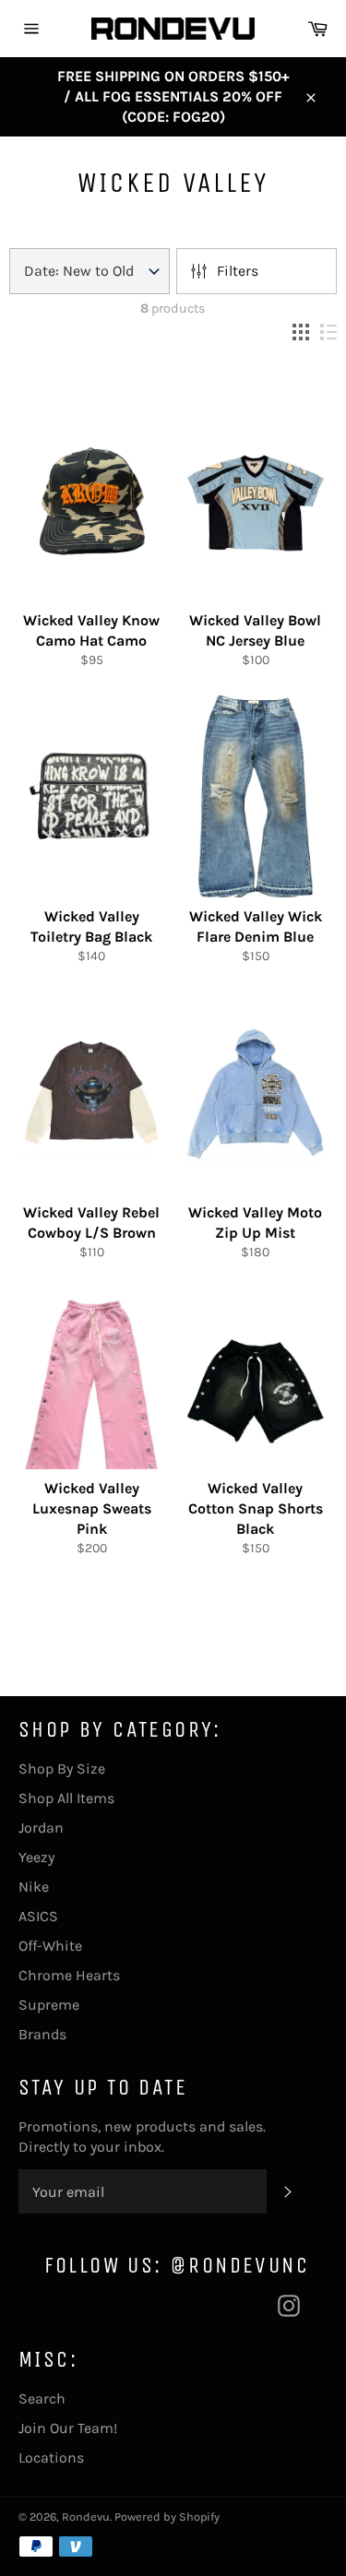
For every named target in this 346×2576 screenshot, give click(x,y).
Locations (51, 2457)
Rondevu (86, 2517)
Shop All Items (66, 1798)
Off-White (50, 1946)
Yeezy (36, 1857)
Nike (34, 1887)
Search (42, 2398)
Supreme (49, 2005)
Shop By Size (62, 1769)
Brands (42, 2034)
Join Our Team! (68, 2428)
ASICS (38, 1916)
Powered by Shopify (167, 2517)
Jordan (41, 1828)
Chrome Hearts (69, 1975)
